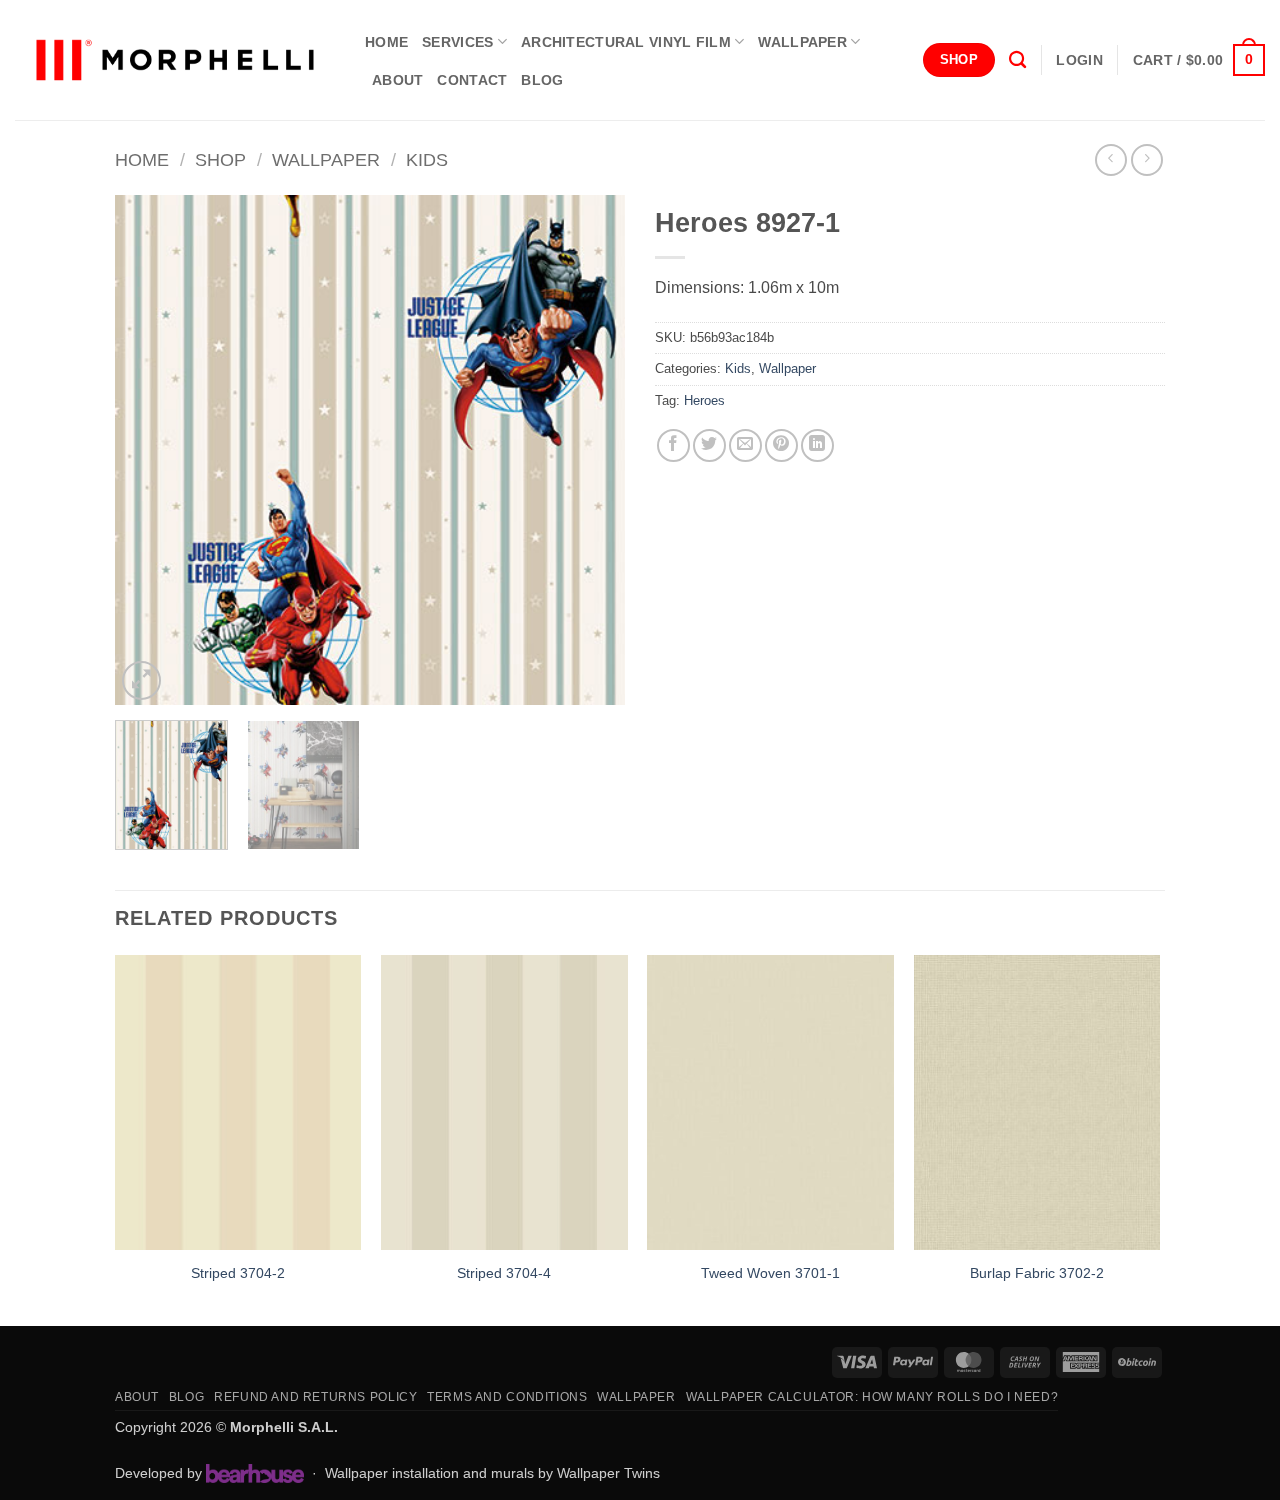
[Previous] (150, 450)
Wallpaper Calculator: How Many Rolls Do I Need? (872, 1397)
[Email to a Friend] (745, 445)
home (386, 42)
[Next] (590, 450)
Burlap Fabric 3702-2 (1037, 1273)
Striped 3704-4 (504, 1273)
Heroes (704, 400)
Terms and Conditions (507, 1397)
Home (142, 159)
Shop (220, 159)
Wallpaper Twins (608, 1473)
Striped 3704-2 (238, 1273)
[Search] (1017, 60)
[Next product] (1110, 159)
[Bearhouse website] (255, 1473)
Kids (427, 159)
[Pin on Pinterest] (781, 445)
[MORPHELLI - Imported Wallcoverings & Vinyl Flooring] (175, 60)
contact (472, 80)
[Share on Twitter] (709, 445)
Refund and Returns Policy (315, 1397)
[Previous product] (1146, 159)
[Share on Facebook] (673, 445)
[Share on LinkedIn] (817, 445)
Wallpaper (802, 42)
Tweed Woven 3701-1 (770, 1273)
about (397, 80)
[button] (1079, 60)
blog (542, 80)
